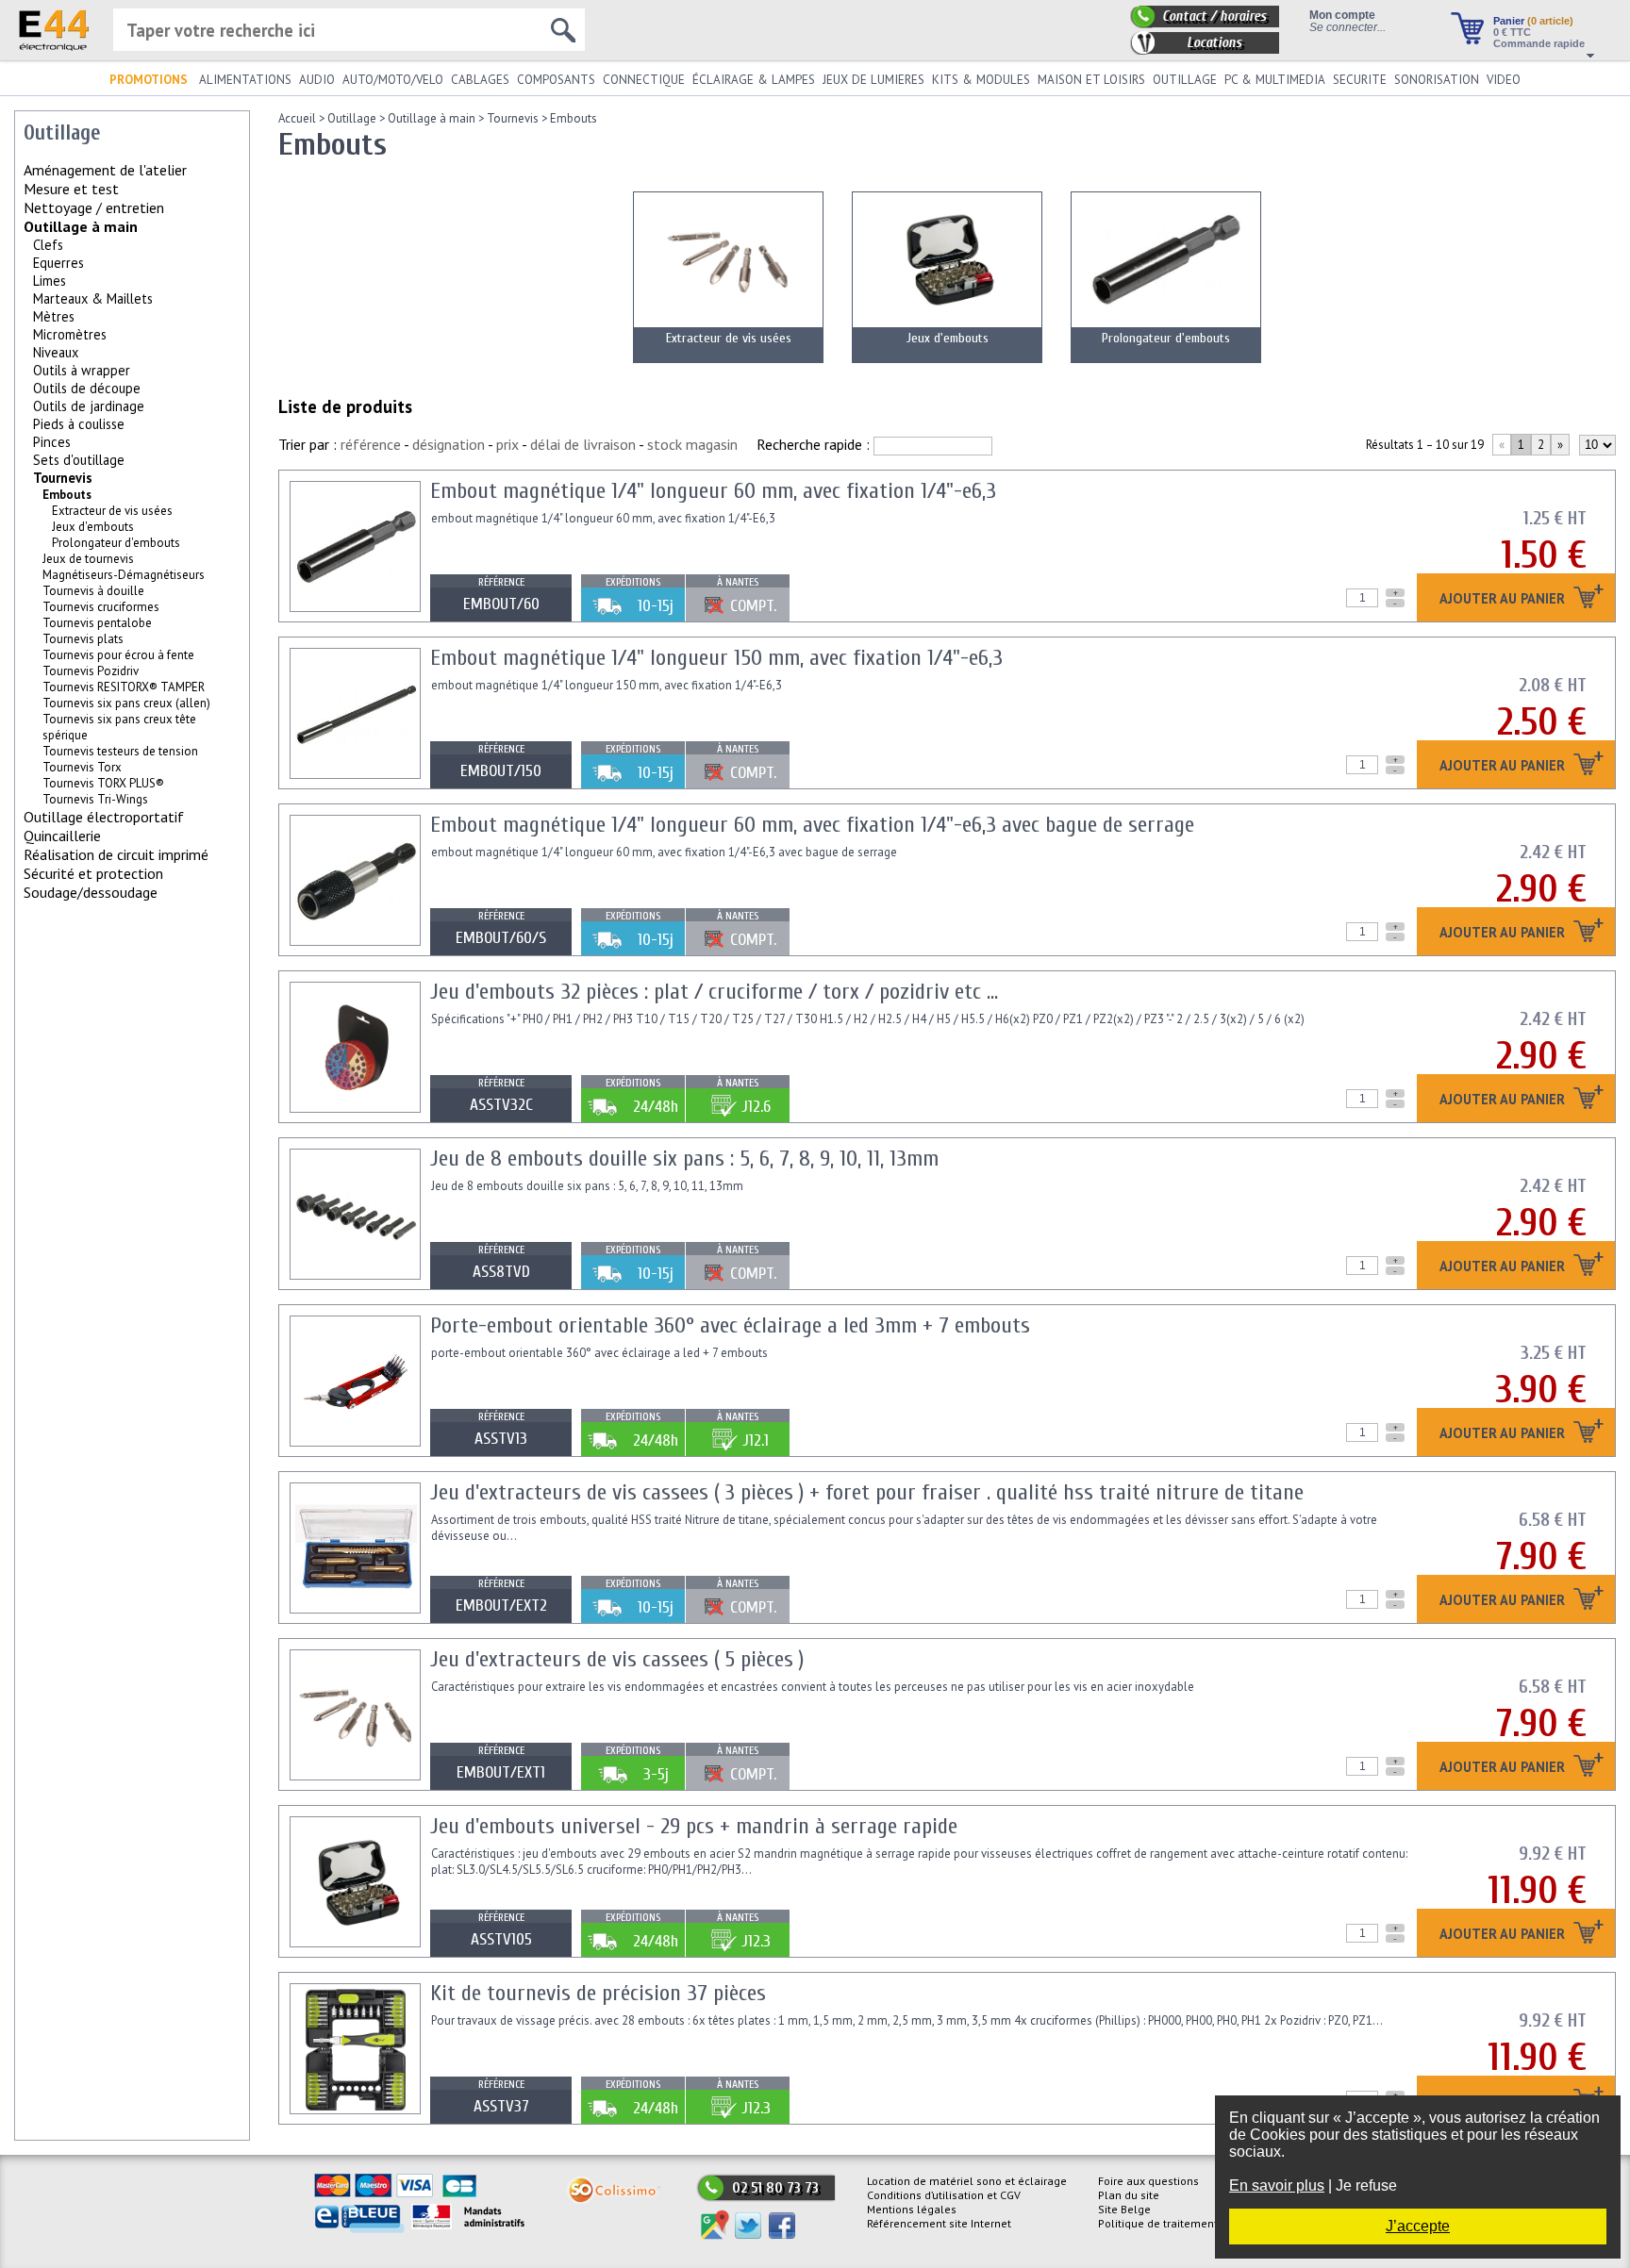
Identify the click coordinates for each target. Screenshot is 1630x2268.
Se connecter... (1347, 27)
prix (507, 444)
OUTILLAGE (1185, 80)
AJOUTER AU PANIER (1504, 599)
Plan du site (1129, 2195)
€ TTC (1512, 32)
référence (371, 444)
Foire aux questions (1148, 2181)
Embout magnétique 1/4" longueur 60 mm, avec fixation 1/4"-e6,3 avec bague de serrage (812, 825)
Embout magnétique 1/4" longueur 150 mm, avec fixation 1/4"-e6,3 (716, 658)
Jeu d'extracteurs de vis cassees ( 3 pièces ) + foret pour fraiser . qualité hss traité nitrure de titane (867, 1492)
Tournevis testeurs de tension (120, 751)
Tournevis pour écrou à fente (118, 655)
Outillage (352, 118)
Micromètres (70, 334)
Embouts (574, 118)
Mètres (54, 316)
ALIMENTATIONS (245, 80)
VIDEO (1504, 80)
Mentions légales (912, 2209)
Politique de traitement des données (1193, 2223)
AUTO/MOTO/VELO (393, 80)
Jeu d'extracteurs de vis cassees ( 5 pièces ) (617, 1659)
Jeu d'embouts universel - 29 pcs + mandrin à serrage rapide (694, 1826)
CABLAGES (480, 80)
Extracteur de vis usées (112, 511)
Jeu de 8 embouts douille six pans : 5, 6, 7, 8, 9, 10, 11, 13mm (684, 1159)
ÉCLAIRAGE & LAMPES (754, 80)
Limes (50, 281)
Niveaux (56, 352)
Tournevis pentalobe (97, 623)
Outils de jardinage (89, 406)
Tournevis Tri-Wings (95, 799)
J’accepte (1418, 2226)
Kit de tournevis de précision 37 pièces (598, 1993)
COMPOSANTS (556, 80)
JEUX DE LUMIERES (873, 80)
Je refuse (1366, 2185)
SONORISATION (1437, 80)
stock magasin (692, 444)
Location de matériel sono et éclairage (967, 2181)
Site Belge (1124, 2209)
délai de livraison (583, 444)
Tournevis (63, 478)
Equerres (58, 263)
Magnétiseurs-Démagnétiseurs (124, 575)
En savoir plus (1277, 2185)
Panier (1533, 21)
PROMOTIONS (149, 80)
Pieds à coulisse (79, 424)
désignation (449, 444)
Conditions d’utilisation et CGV (944, 2195)
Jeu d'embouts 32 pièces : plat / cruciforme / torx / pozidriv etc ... (714, 992)
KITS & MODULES (981, 80)
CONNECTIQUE (644, 80)
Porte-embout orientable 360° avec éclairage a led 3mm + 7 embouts (730, 1325)
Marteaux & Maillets (93, 298)
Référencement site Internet (939, 2223)
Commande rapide (1539, 43)
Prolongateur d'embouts (116, 543)
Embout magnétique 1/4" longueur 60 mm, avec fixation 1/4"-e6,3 (713, 491)
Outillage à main (81, 226)
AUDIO (317, 80)
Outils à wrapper (82, 370)
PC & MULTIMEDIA (1275, 80)
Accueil (297, 118)
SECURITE (1360, 80)
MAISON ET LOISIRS (1091, 80)
